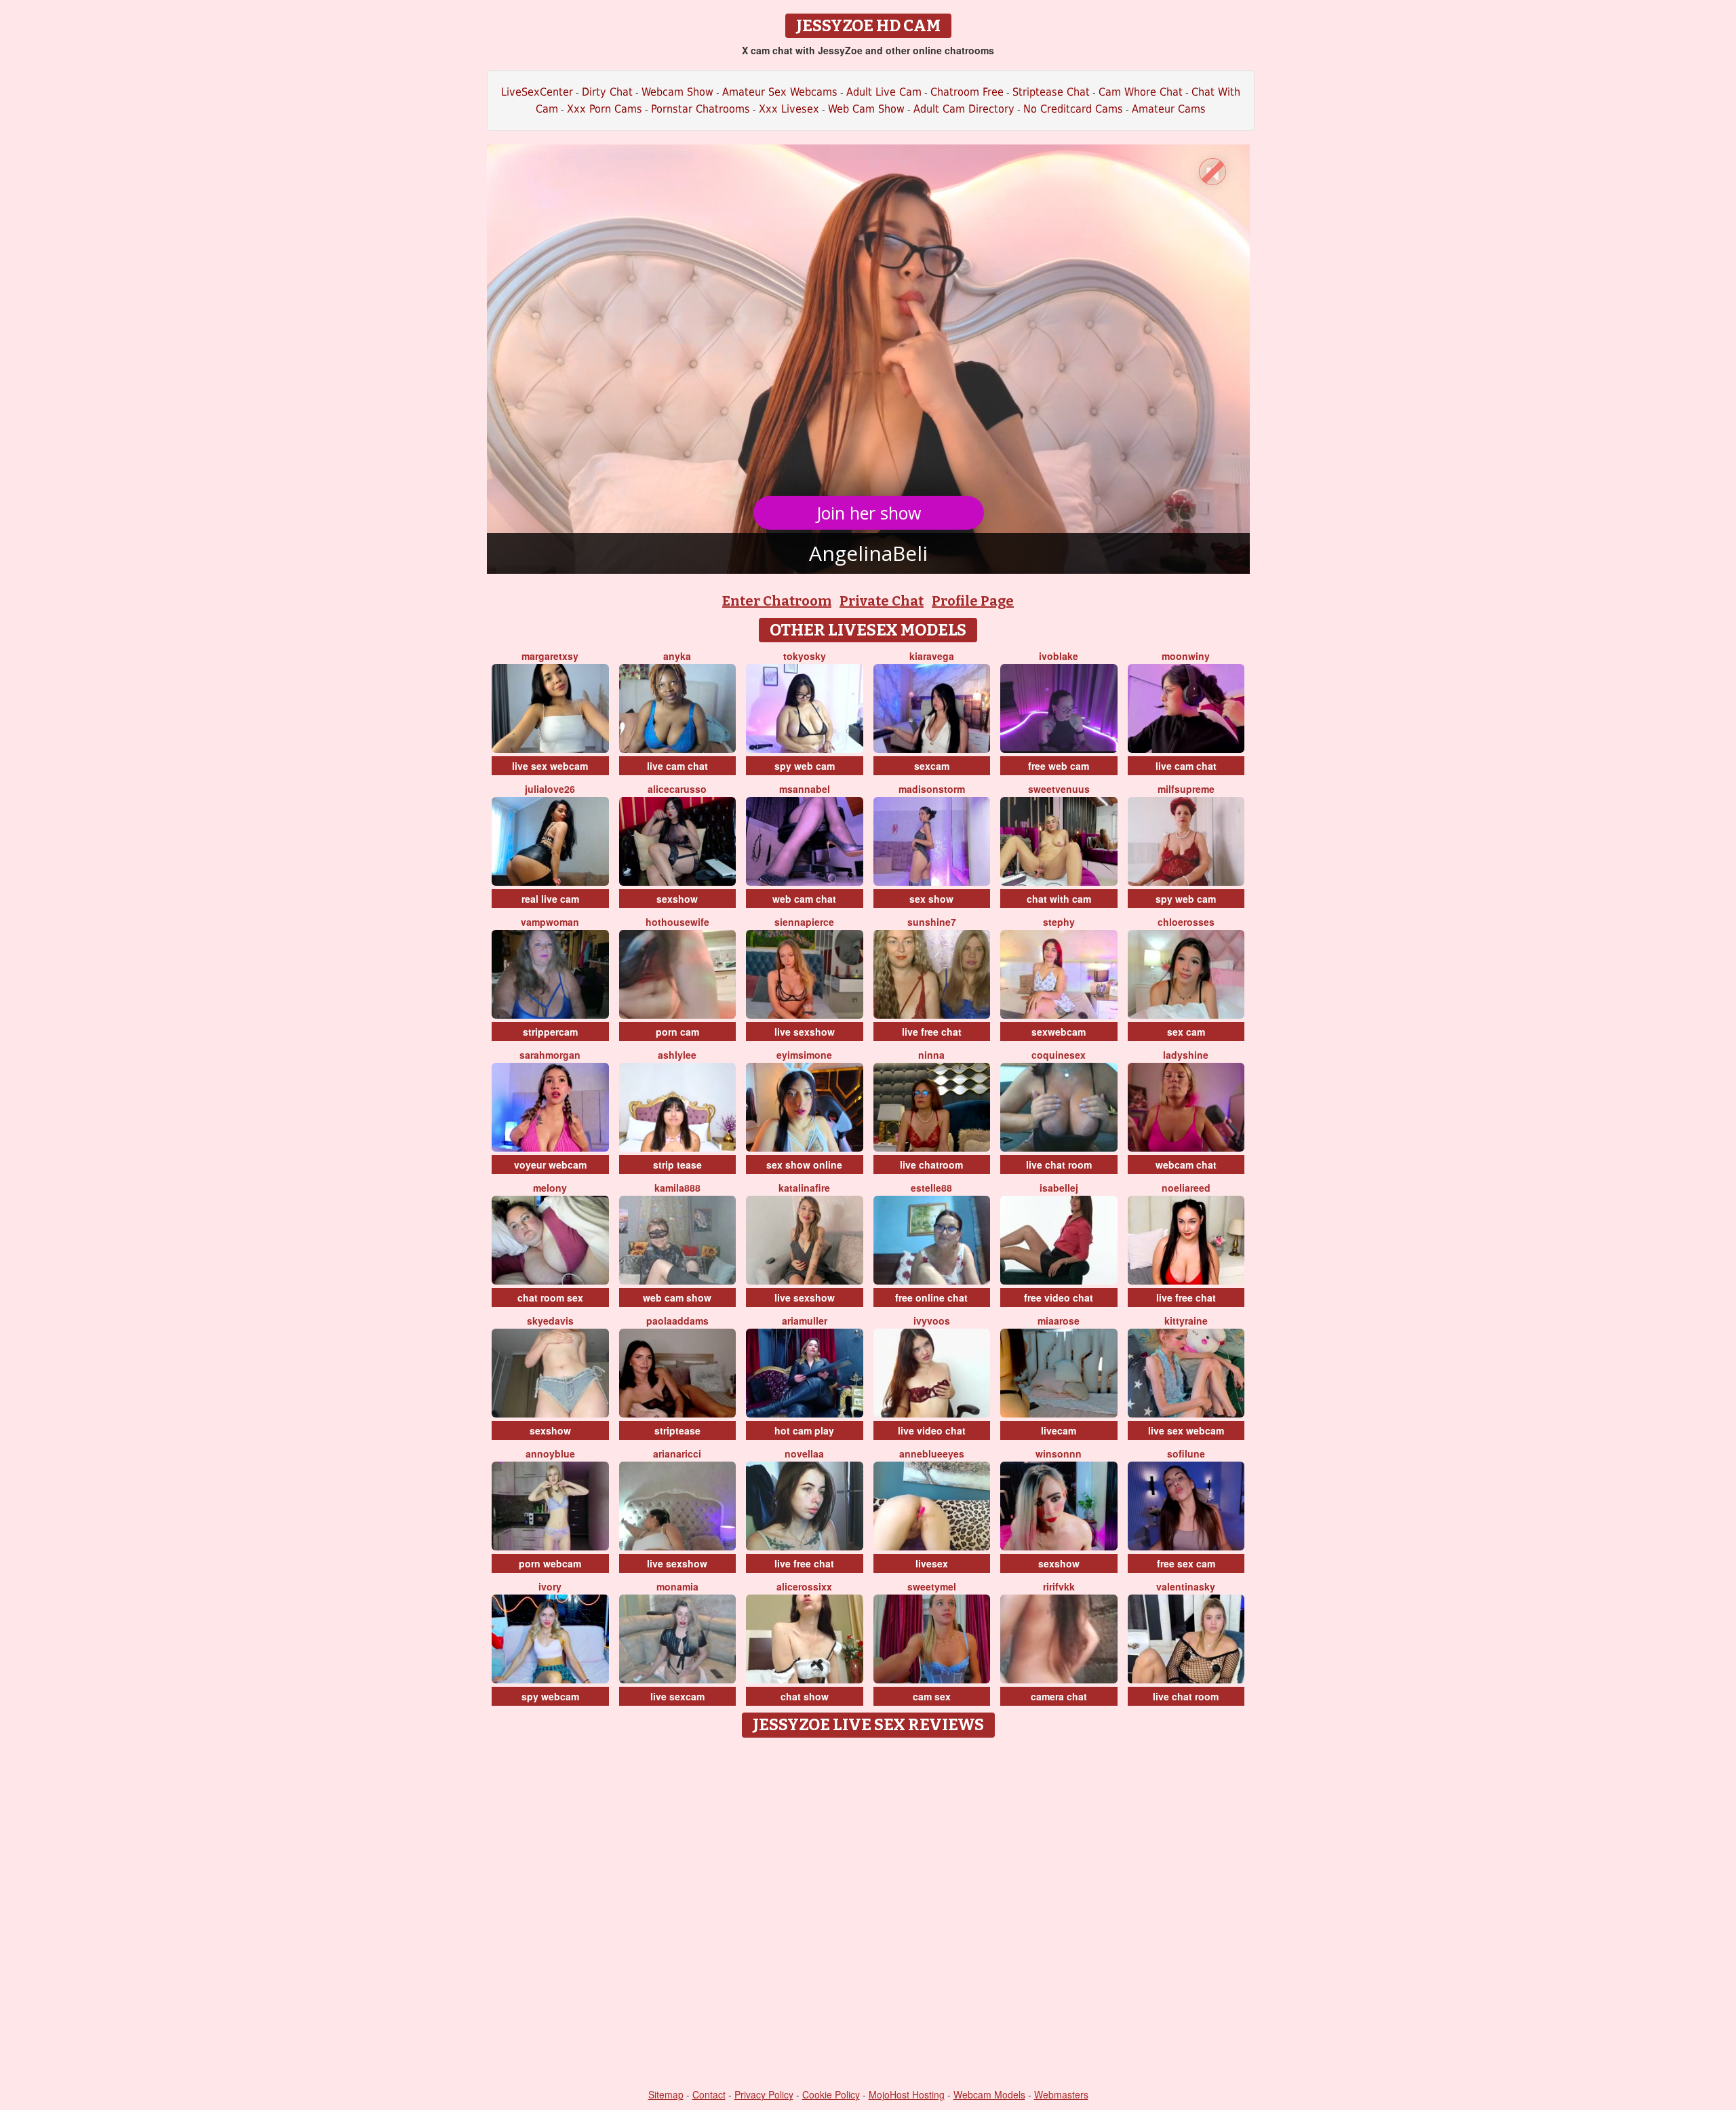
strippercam (550, 1032)
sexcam (932, 766)
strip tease (677, 1165)
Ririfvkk (1059, 1586)
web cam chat (804, 899)
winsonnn (1059, 1453)
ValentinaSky (1186, 1586)
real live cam (550, 899)
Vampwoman (550, 922)
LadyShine (1186, 1055)
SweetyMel (932, 1586)
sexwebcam (1059, 1032)
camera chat (1059, 1696)
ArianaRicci (677, 1453)
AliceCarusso (677, 789)
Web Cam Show (866, 109)
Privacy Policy (764, 2094)
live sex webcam (550, 766)
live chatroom (931, 1165)
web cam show (677, 1297)
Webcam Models (989, 2094)
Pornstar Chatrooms (701, 109)
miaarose (1059, 1321)
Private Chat (882, 601)
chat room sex (550, 1297)
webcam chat (1186, 1165)
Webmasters (1061, 2094)
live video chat (932, 1430)
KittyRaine (1186, 1321)
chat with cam (1059, 899)
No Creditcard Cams (1073, 109)
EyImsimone (804, 1055)
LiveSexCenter (537, 92)
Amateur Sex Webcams (780, 92)
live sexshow (805, 1032)
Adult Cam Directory (964, 109)
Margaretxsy (550, 656)
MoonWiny (1186, 656)
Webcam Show (677, 92)
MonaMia (677, 1586)
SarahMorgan (550, 1055)
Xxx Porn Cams (605, 109)
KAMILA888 (677, 1188)
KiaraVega (932, 656)
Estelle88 (931, 1188)
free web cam (1059, 766)
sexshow (677, 899)
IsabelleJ (1059, 1188)
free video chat (1059, 1297)
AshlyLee (677, 1055)
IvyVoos (932, 1321)
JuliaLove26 (550, 789)
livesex (932, 1563)
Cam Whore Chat (1141, 92)
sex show (931, 899)
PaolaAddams (677, 1321)
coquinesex (1059, 1055)
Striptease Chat (1051, 92)
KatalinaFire (804, 1188)
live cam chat (677, 766)
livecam (1059, 1430)
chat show (805, 1696)
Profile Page (973, 601)
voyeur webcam (550, 1165)
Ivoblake (1059, 656)
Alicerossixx (804, 1586)
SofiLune (1186, 1453)
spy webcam (550, 1696)
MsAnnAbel (805, 789)
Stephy (1059, 922)
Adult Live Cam (884, 92)
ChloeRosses (1186, 922)
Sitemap (666, 2094)
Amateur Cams (1169, 109)
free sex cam (1186, 1563)
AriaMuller (805, 1321)
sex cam (1186, 1032)
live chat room (1059, 1165)
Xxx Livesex (789, 109)
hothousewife (677, 922)
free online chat (931, 1297)
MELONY (550, 1188)
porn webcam (550, 1563)
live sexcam (677, 1696)
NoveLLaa (804, 1453)
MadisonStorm (932, 789)
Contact (709, 2094)
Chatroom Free (967, 92)
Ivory (550, 1586)
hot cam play (804, 1430)
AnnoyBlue (550, 1453)
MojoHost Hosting (907, 2094)
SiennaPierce (804, 922)
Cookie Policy (831, 2094)
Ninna (931, 1055)
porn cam (677, 1032)
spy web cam (805, 766)
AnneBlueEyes (932, 1453)
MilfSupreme (1186, 789)
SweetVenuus (1059, 789)
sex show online (804, 1165)
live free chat (932, 1032)
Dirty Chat (607, 92)
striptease (677, 1430)
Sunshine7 (932, 922)
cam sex (932, 1696)
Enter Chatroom (777, 601)
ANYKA (677, 656)
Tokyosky (805, 656)
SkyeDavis (550, 1321)
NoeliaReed (1186, 1188)
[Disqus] (868, 1914)
